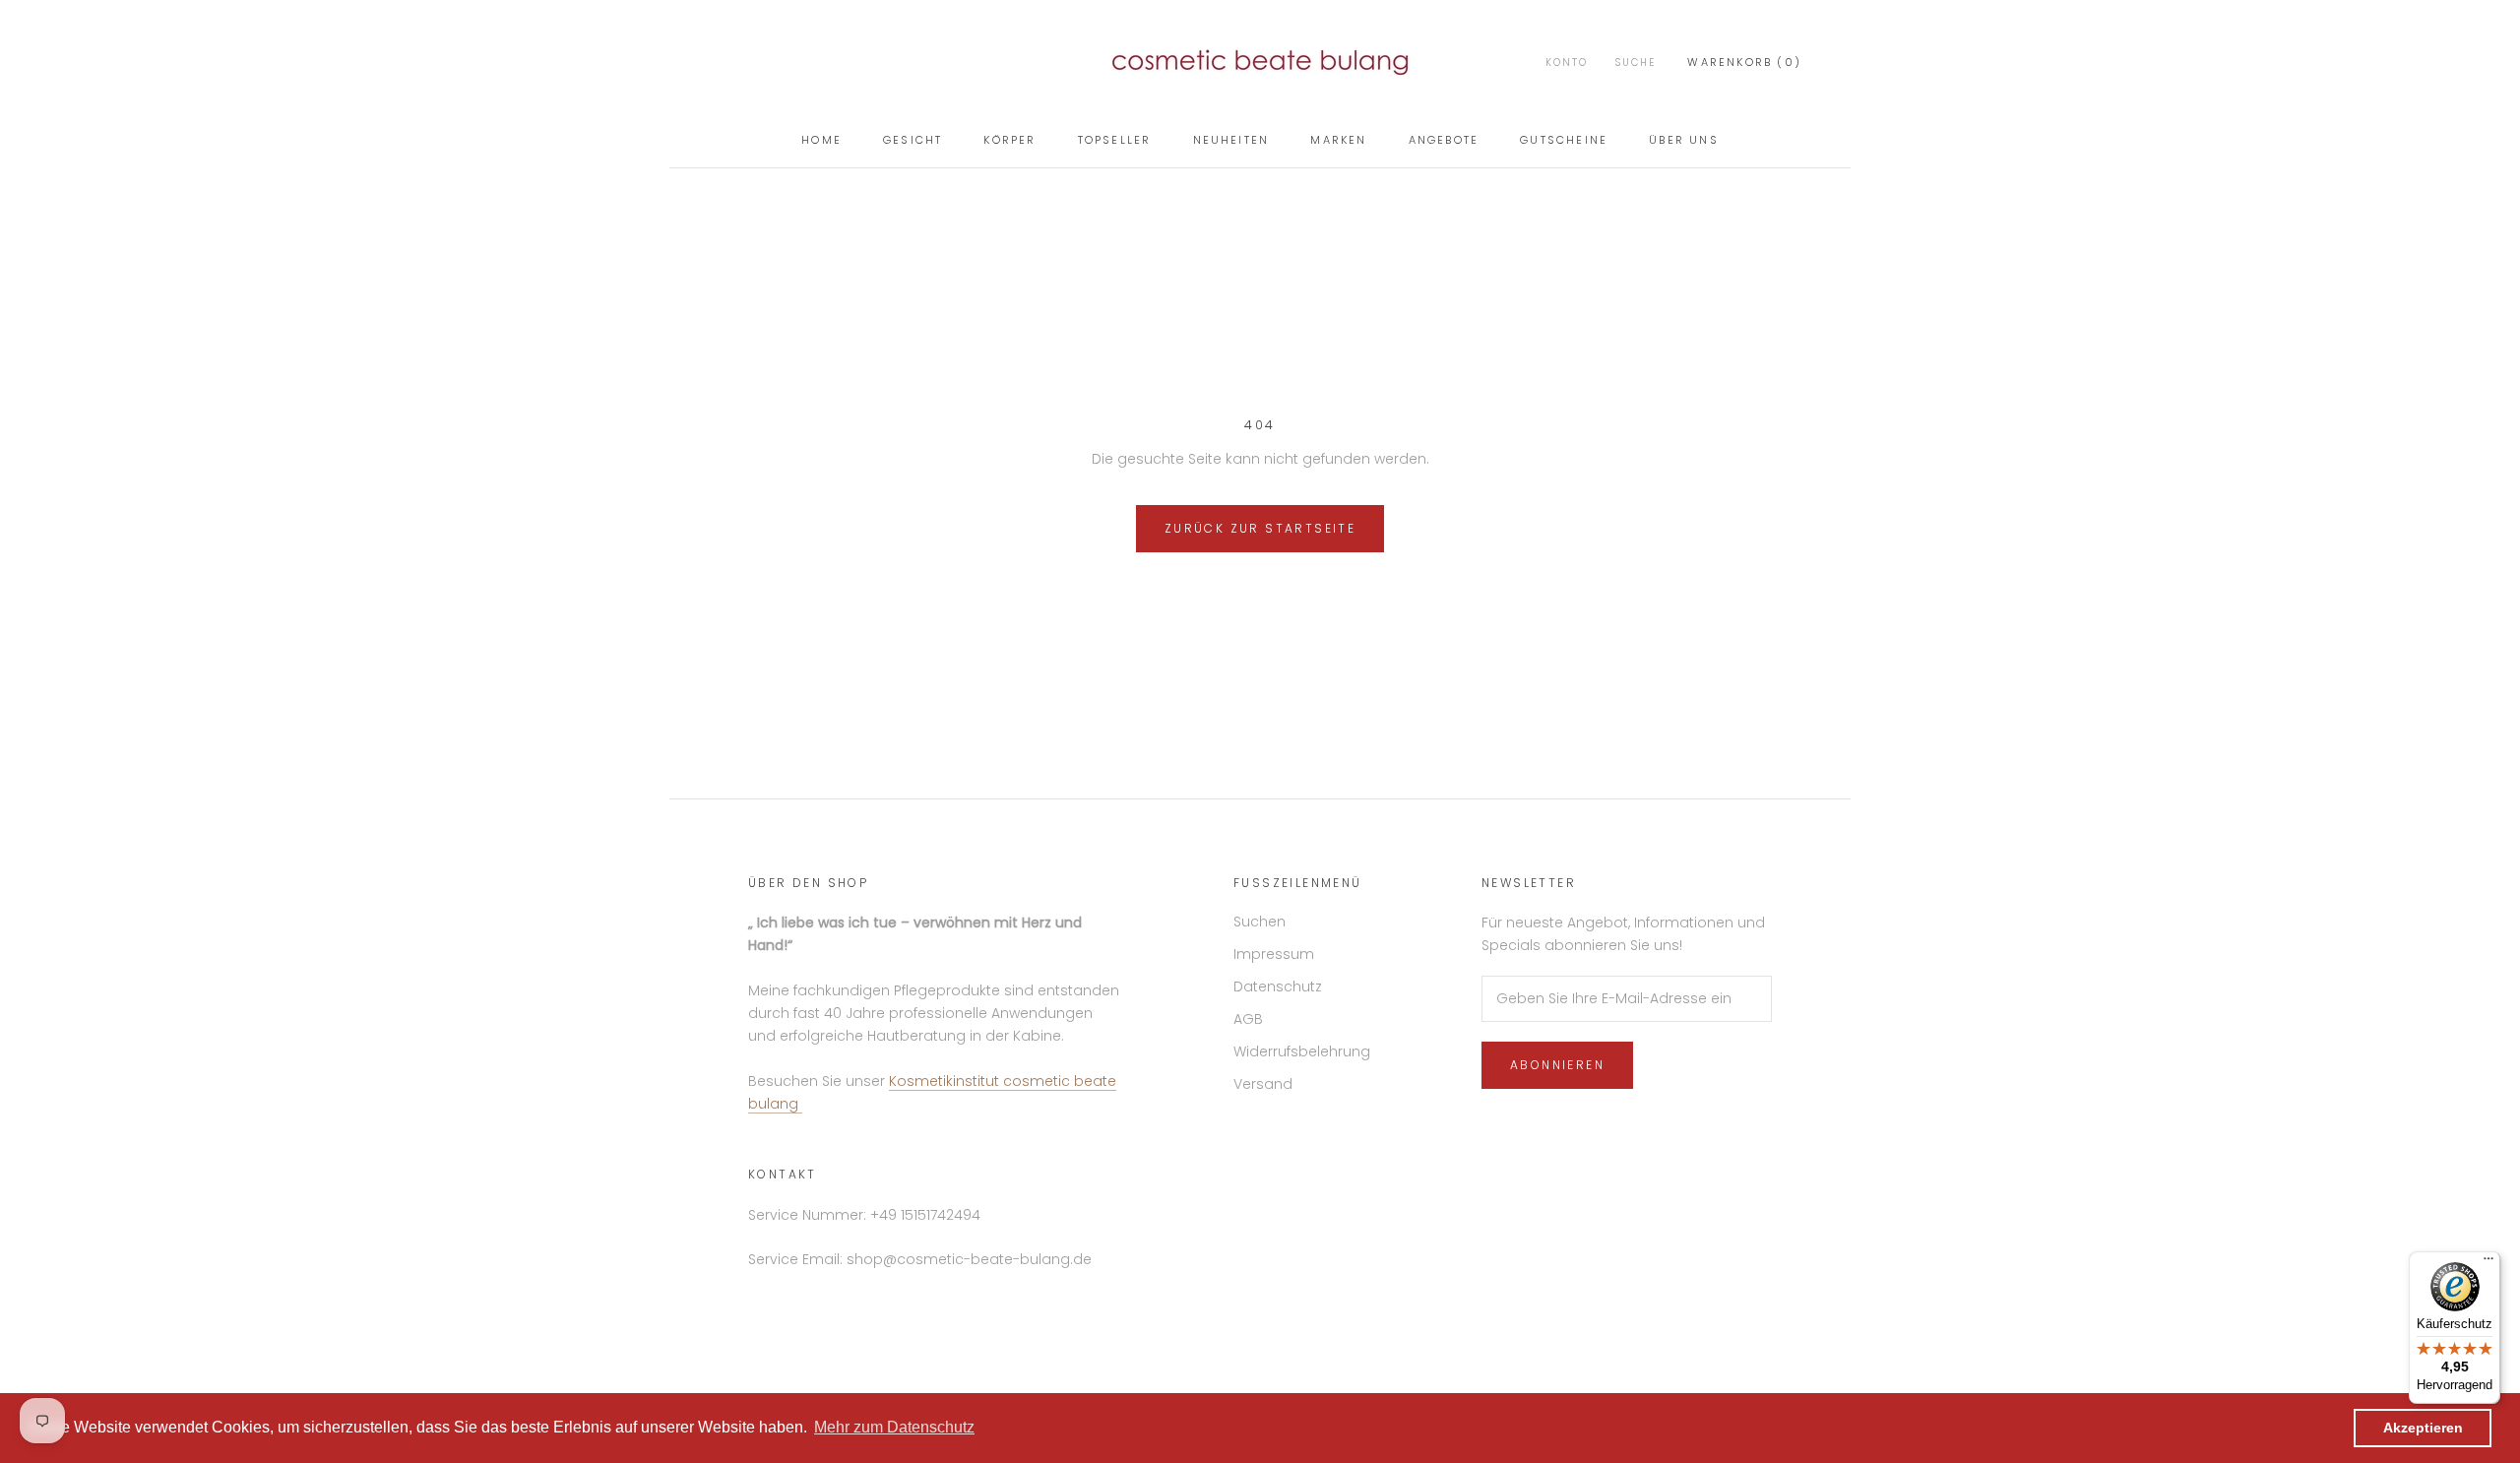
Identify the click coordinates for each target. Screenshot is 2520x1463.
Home (821, 140)
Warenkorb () (1744, 62)
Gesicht (913, 140)
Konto (1567, 63)
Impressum (1274, 954)
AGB (1248, 1019)
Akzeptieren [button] (2423, 1428)
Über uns (1684, 140)
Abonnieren (1557, 1065)
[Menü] (2488, 1263)
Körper (1009, 140)
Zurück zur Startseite (1260, 528)
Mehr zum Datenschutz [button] (894, 1427)
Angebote (1444, 140)
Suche (1636, 63)
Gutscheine (1564, 140)
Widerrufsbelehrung (1302, 1051)
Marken (1338, 140)
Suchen (1260, 922)
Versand (1263, 1084)
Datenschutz (1278, 986)
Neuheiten (1231, 140)
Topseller (1115, 140)
